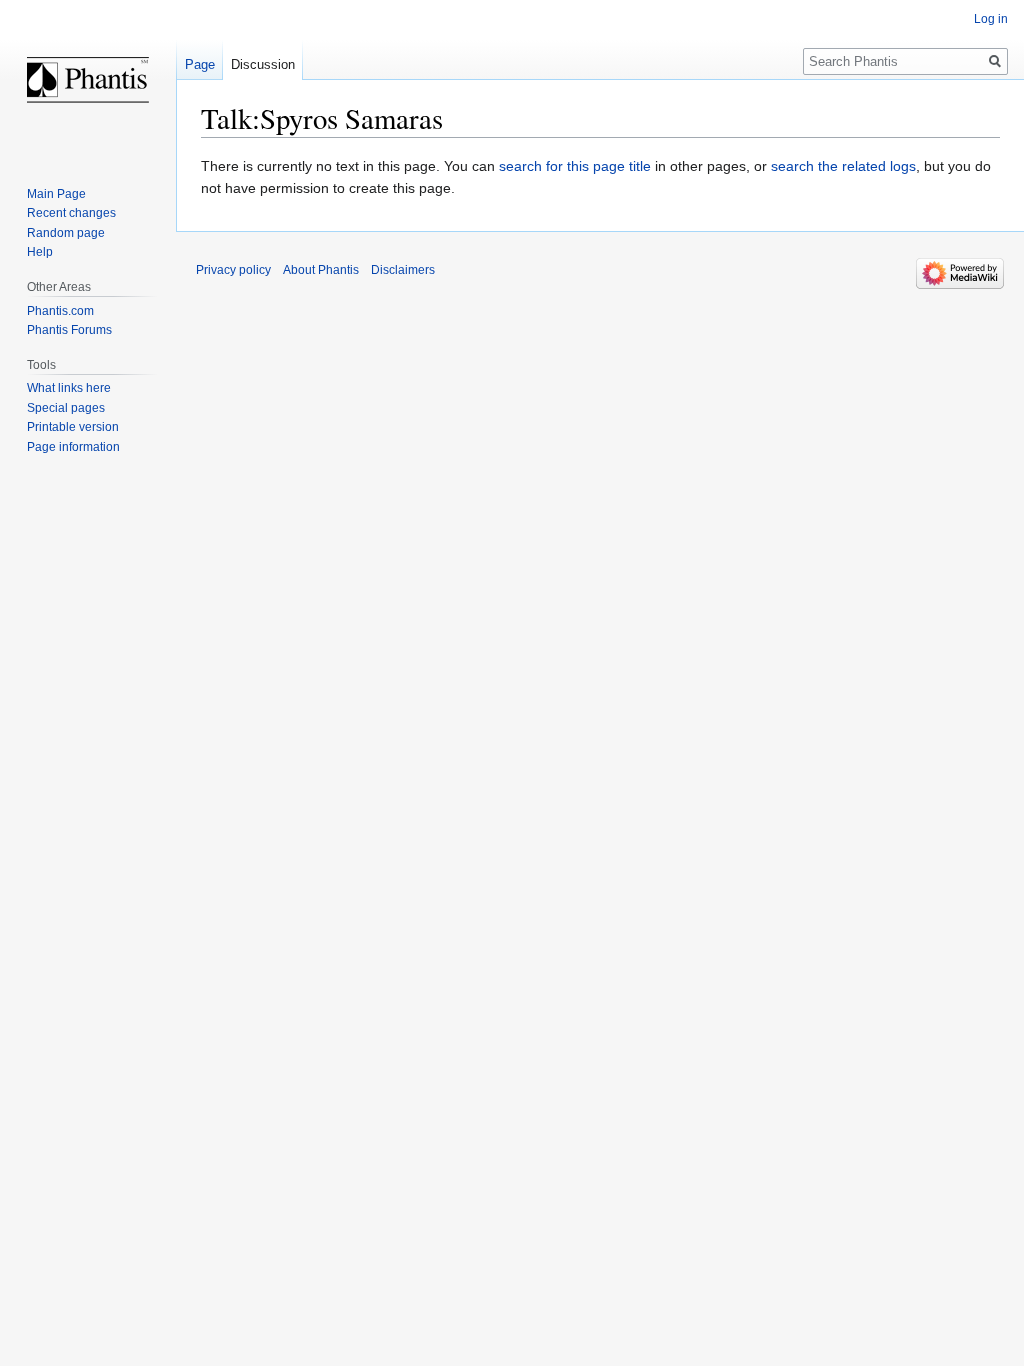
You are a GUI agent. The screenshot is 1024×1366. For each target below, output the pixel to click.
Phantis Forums (69, 330)
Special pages (66, 408)
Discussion (263, 64)
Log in (991, 19)
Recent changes (71, 213)
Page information (73, 447)
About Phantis (321, 270)
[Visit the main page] (88, 80)
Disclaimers (403, 270)
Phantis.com (60, 311)
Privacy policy (233, 270)
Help (40, 252)
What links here (69, 388)
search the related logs (843, 166)
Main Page (56, 194)
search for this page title (575, 166)
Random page (66, 233)
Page (200, 64)
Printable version (73, 427)
